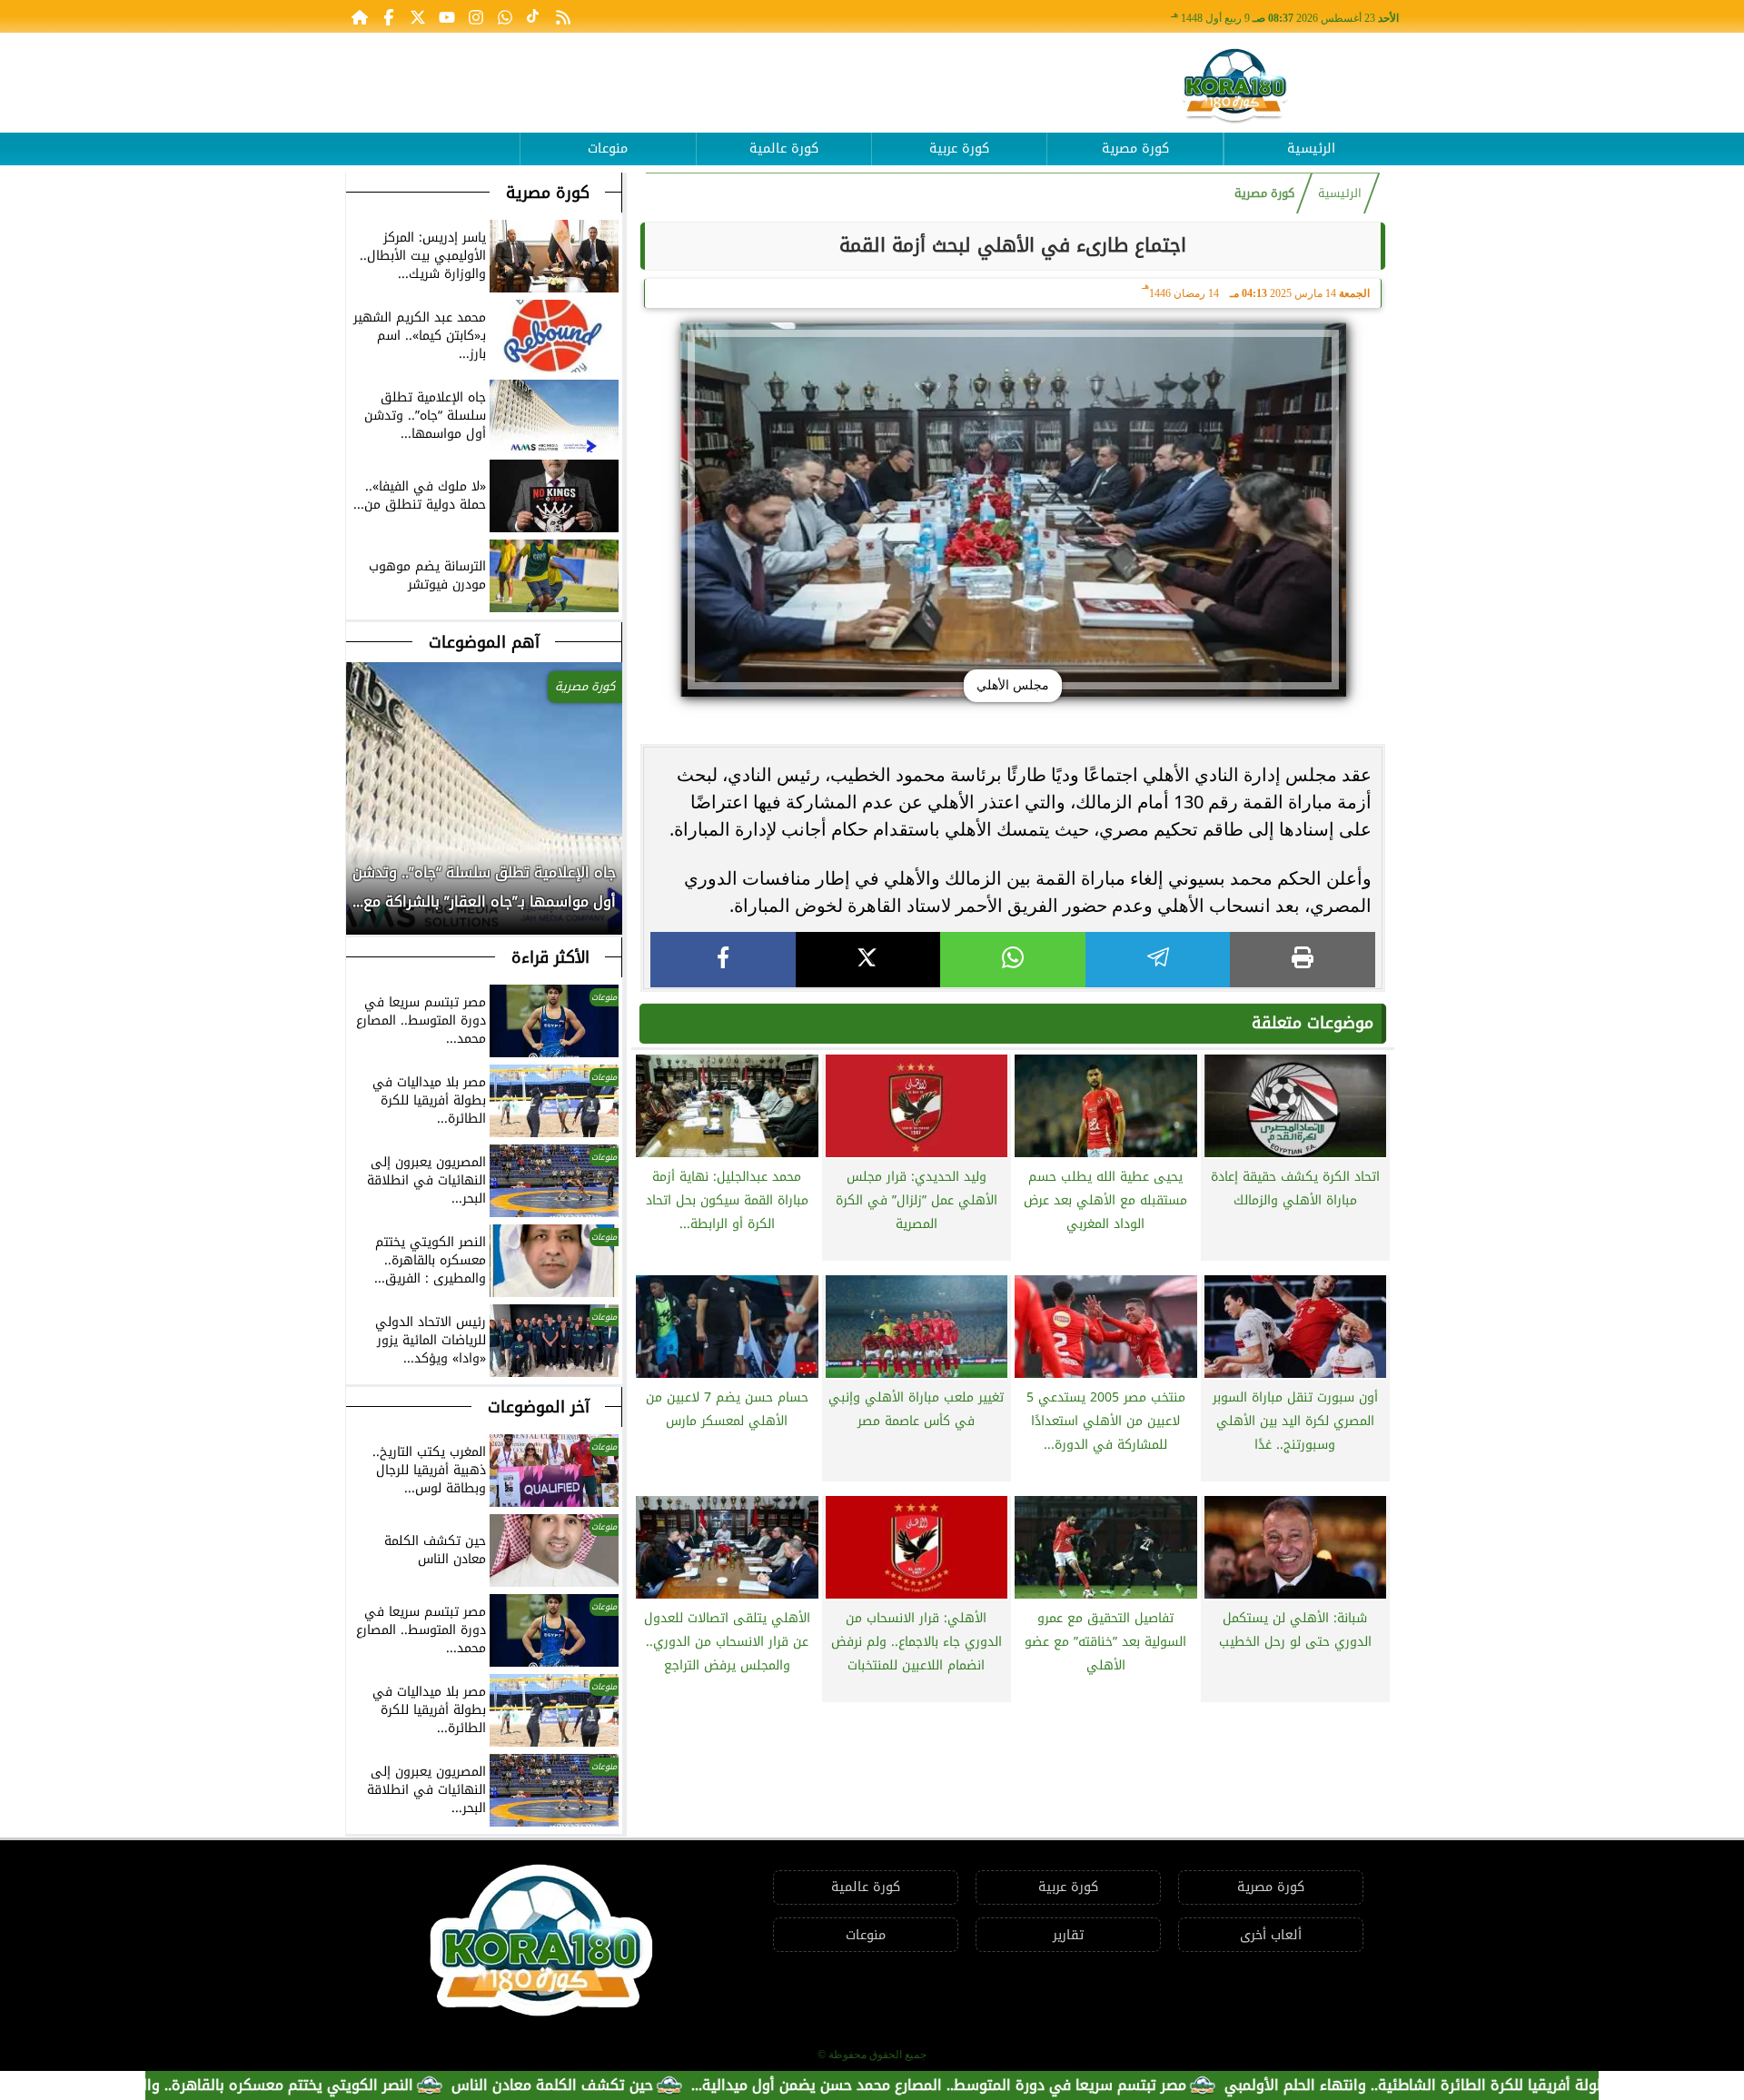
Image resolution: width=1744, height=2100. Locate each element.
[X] (868, 960)
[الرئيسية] (360, 16)
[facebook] (723, 960)
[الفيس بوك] (389, 16)
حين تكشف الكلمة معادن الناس (634, 2085)
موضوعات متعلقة (1313, 1023)
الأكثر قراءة (550, 957)
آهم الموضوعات (484, 642)
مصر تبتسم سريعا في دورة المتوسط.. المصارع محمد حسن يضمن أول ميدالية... (1021, 2085)
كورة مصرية (1135, 149)
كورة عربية (959, 149)
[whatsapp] (1013, 960)
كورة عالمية (784, 149)
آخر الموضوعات (539, 1407)
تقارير (1068, 1935)
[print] (1303, 960)
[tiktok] (534, 16)
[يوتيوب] (447, 16)
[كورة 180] (1235, 87)
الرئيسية (1311, 149)
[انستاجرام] (476, 16)
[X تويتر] (418, 16)
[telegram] (1158, 960)
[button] (361, 896)
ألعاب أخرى (1271, 1935)
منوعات (608, 149)
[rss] (563, 16)
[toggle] (432, 135)
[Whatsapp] (505, 16)
